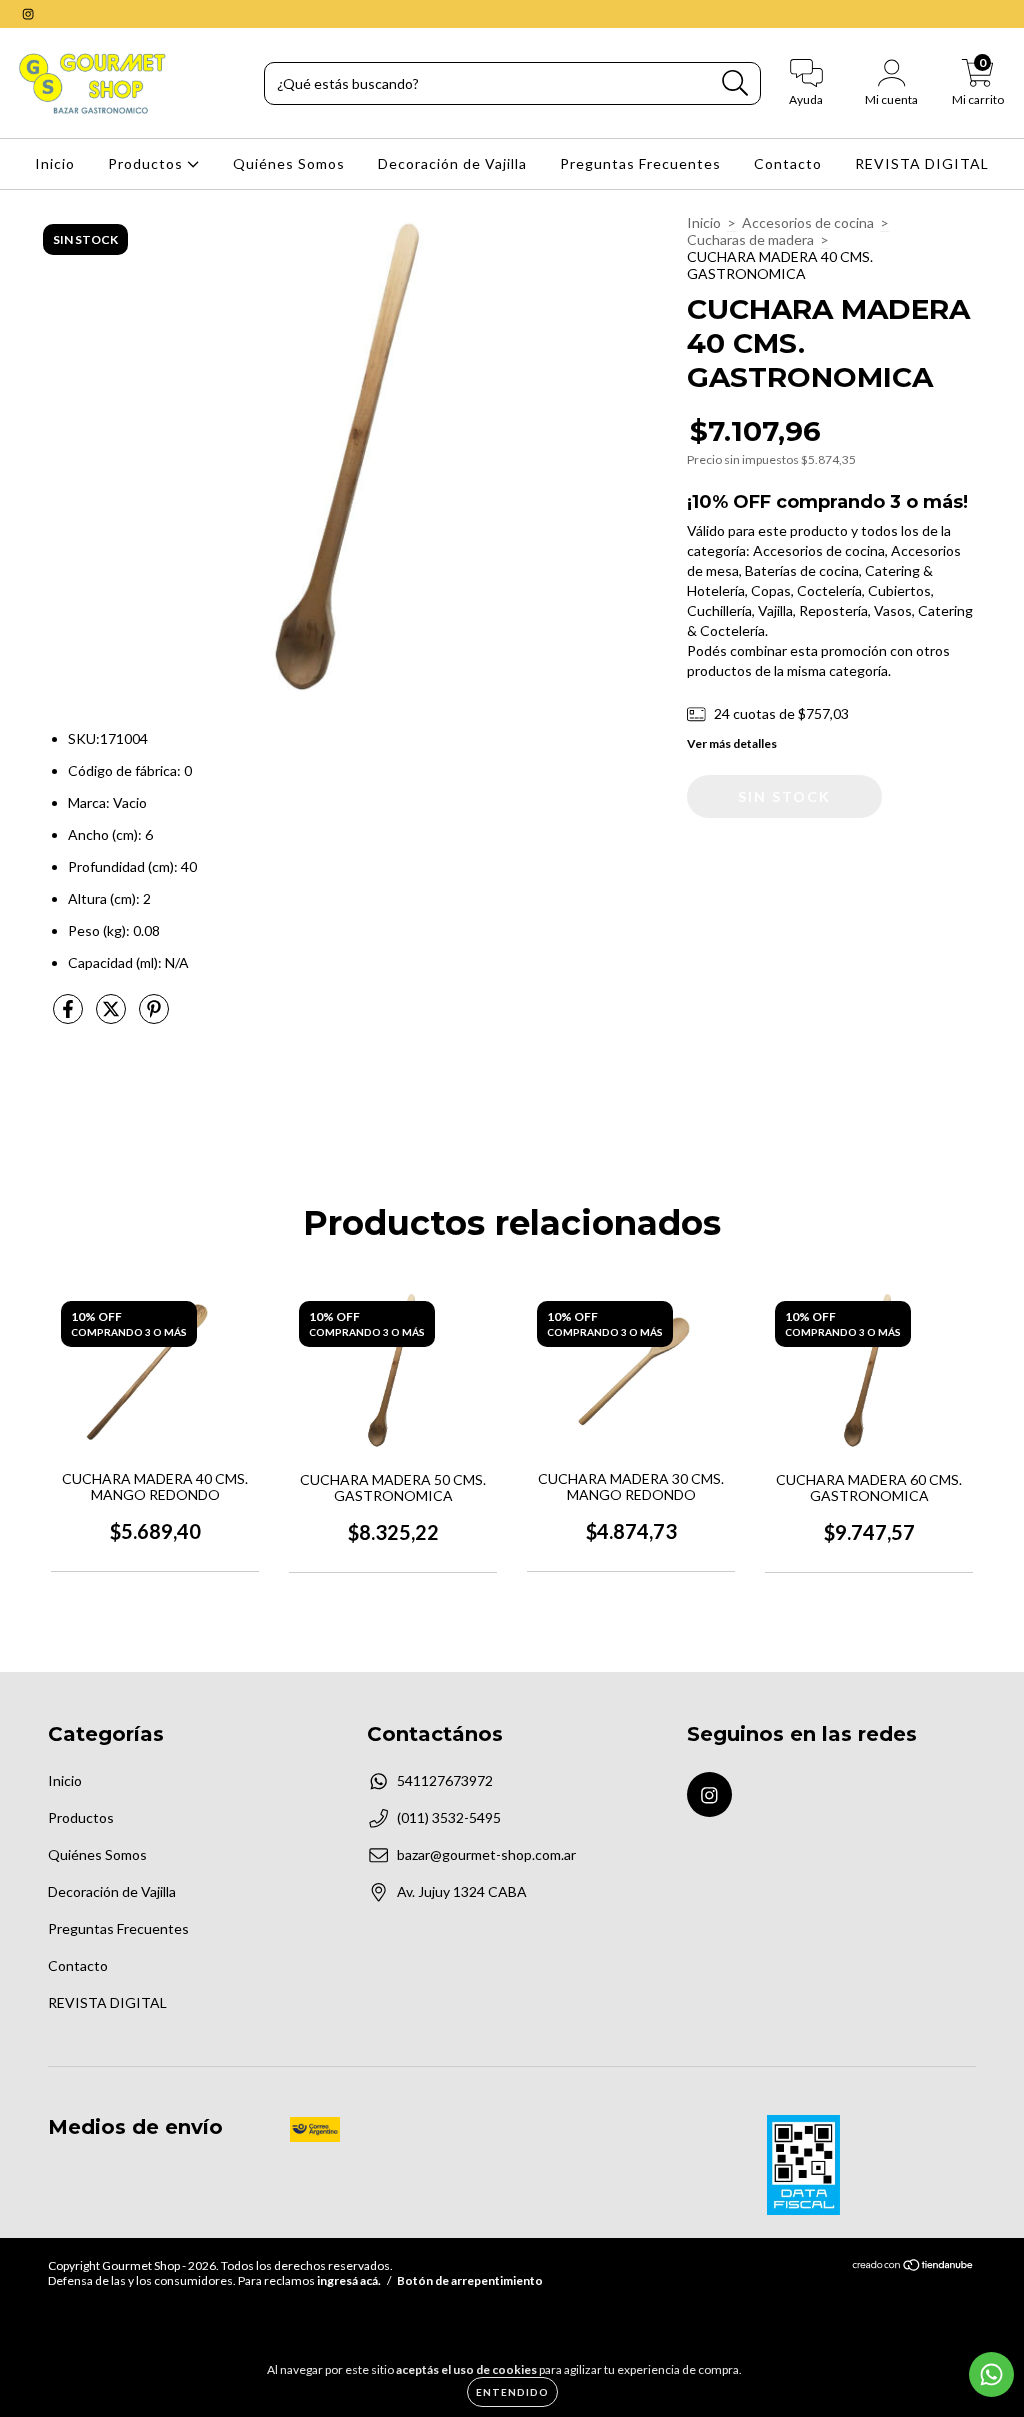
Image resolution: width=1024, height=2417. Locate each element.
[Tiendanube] (913, 2267)
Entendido (512, 2392)
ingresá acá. (349, 2280)
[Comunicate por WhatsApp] (991, 2374)
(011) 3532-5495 (449, 1817)
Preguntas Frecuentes (640, 163)
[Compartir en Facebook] (69, 1016)
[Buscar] (735, 83)
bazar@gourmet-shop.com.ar (486, 1854)
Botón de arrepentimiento (470, 2280)
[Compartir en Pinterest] (154, 1016)
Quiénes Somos (289, 163)
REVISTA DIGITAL (922, 163)
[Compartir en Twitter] (112, 1016)
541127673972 (445, 1780)
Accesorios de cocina (808, 222)
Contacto (788, 163)
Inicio (55, 163)
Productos (147, 163)
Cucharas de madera (750, 239)
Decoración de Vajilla (452, 163)
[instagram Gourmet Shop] (28, 13)
